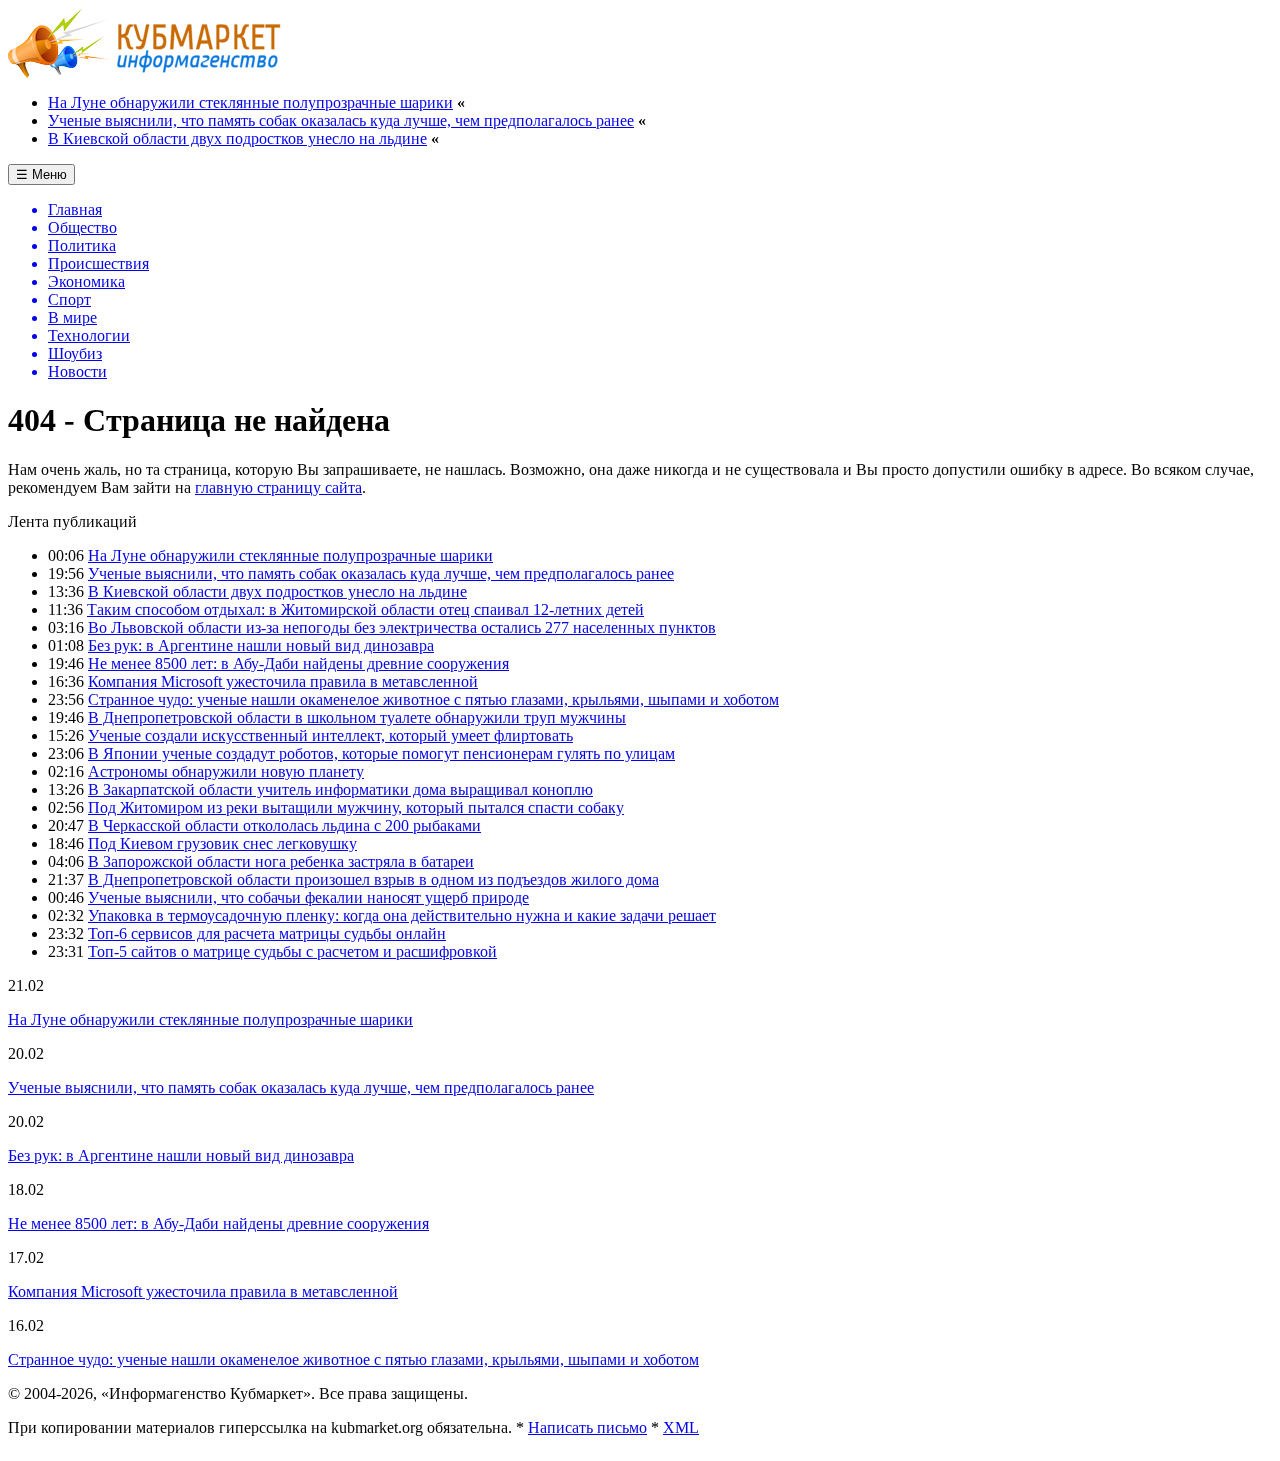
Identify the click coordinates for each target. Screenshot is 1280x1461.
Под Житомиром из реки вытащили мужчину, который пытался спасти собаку (356, 807)
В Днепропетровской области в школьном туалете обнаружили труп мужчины (357, 717)
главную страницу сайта (278, 487)
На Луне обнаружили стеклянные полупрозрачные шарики (250, 102)
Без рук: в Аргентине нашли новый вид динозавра (261, 645)
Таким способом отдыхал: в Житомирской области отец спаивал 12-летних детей (365, 609)
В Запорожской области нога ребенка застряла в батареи (281, 861)
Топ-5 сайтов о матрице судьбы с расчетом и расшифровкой (292, 951)
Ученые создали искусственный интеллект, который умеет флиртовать (330, 735)
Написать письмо (587, 1427)
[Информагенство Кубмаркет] (144, 72)
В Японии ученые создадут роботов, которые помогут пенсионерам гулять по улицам (381, 753)
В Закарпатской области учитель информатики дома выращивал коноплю (340, 789)
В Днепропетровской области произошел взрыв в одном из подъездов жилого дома (373, 879)
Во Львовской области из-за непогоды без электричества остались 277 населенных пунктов (402, 627)
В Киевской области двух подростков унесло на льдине (237, 138)
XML (681, 1427)
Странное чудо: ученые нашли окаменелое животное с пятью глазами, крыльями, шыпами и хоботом (433, 699)
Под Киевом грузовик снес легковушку (222, 843)
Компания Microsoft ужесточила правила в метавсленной (283, 681)
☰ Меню (41, 174)
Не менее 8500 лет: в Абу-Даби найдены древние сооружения (298, 663)
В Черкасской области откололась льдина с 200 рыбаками (284, 825)
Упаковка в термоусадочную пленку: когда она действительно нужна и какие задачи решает (402, 915)
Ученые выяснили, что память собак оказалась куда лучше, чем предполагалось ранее (341, 120)
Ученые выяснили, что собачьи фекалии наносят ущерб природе (308, 897)
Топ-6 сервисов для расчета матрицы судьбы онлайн (267, 933)
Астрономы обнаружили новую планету (226, 771)
